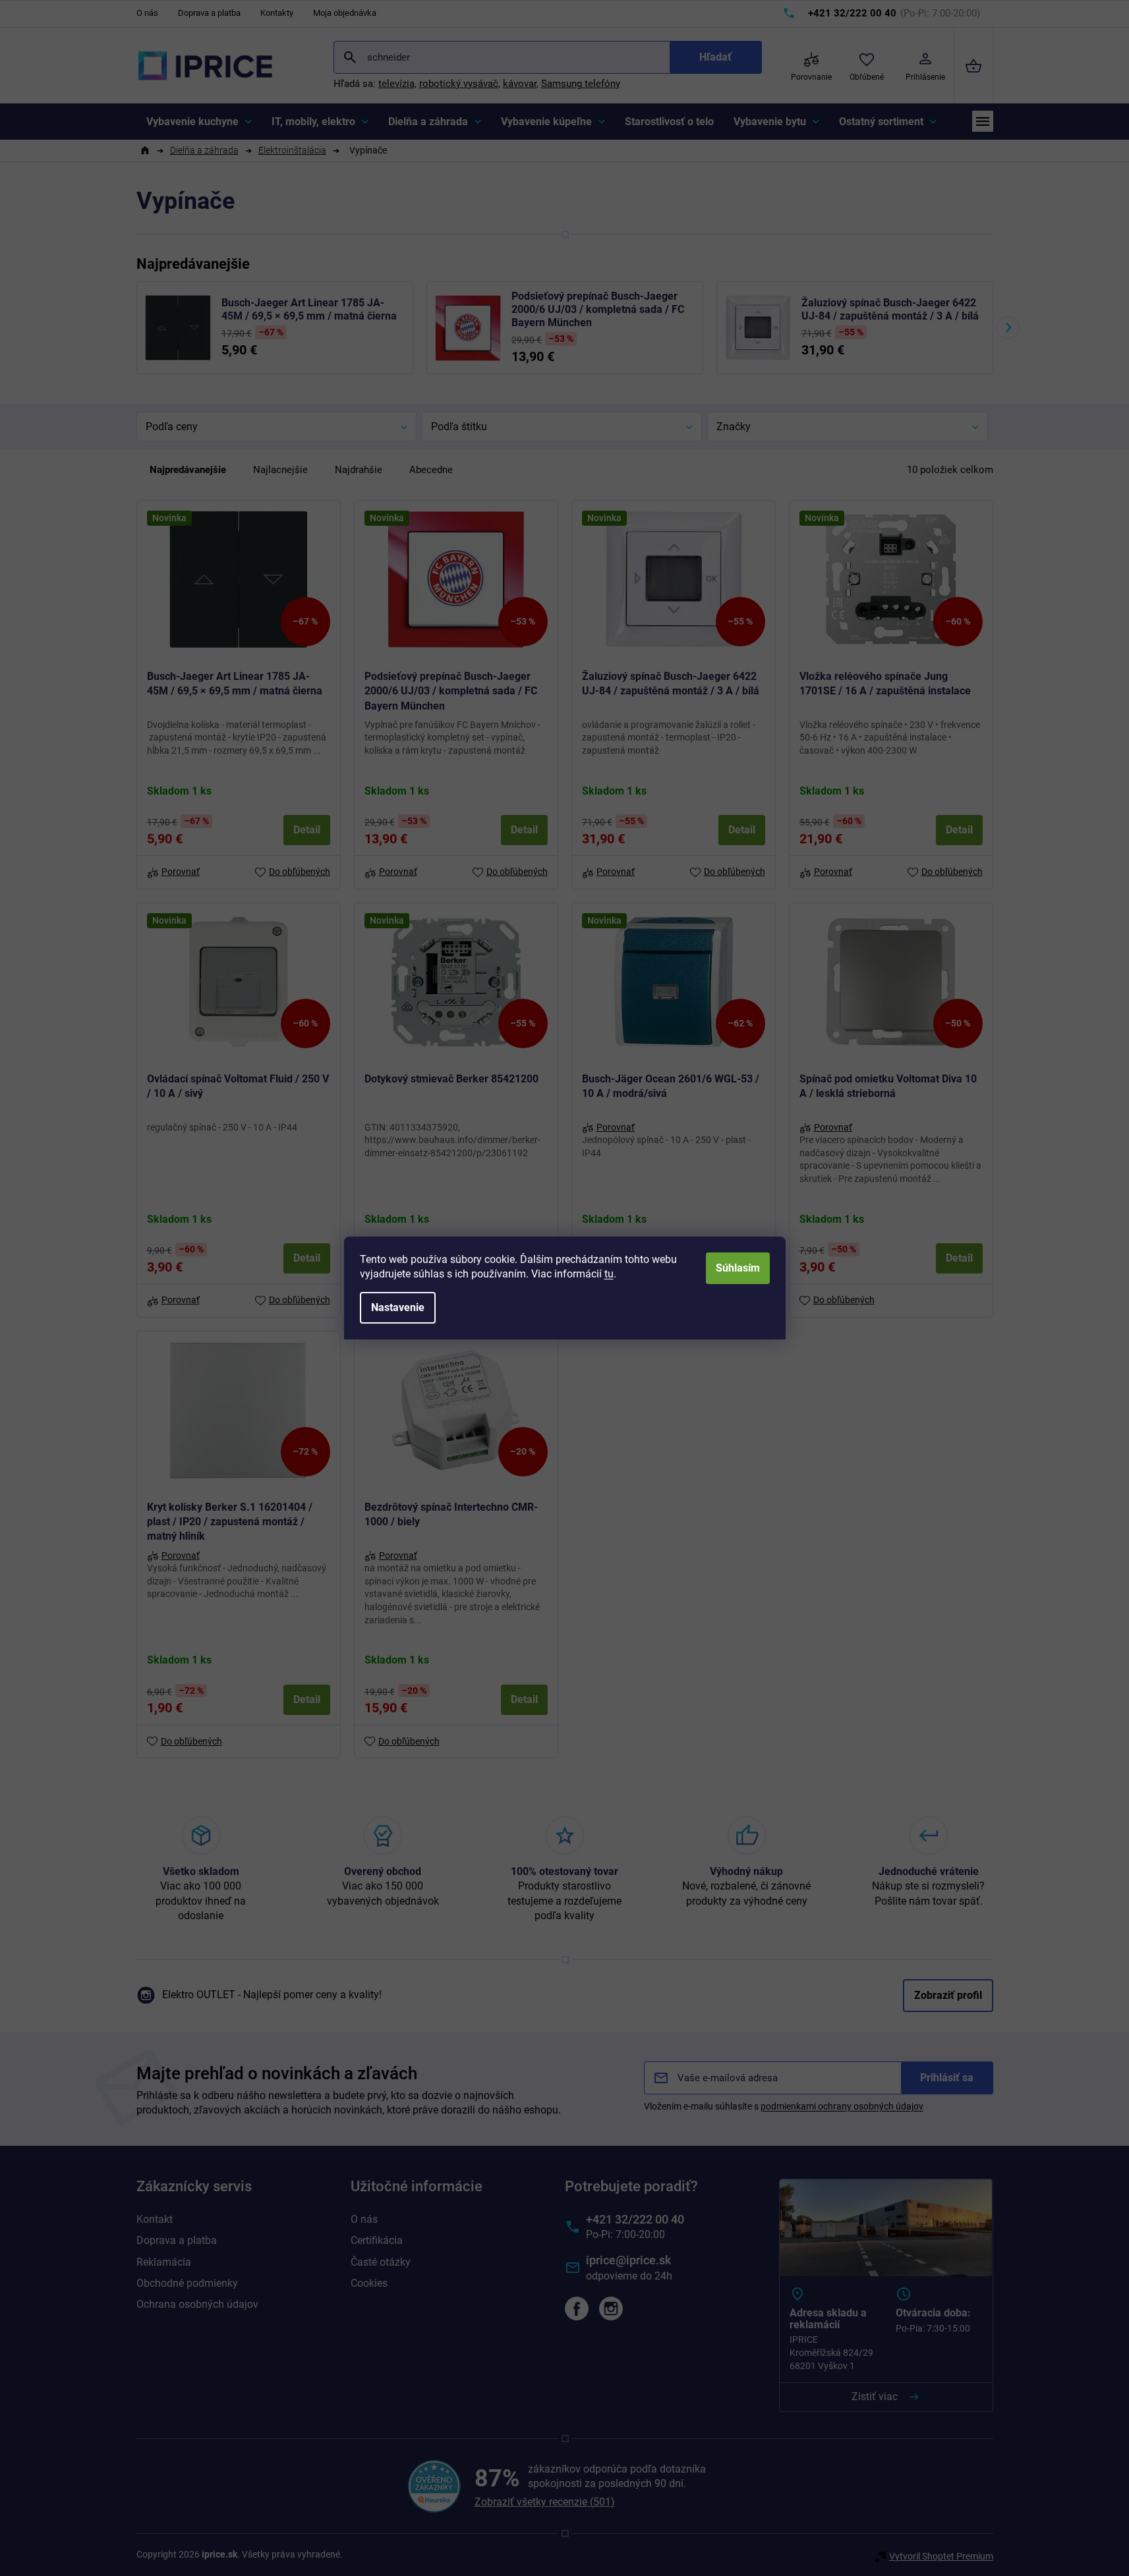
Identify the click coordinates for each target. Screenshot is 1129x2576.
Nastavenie (398, 1307)
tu (609, 1274)
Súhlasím (738, 1268)
